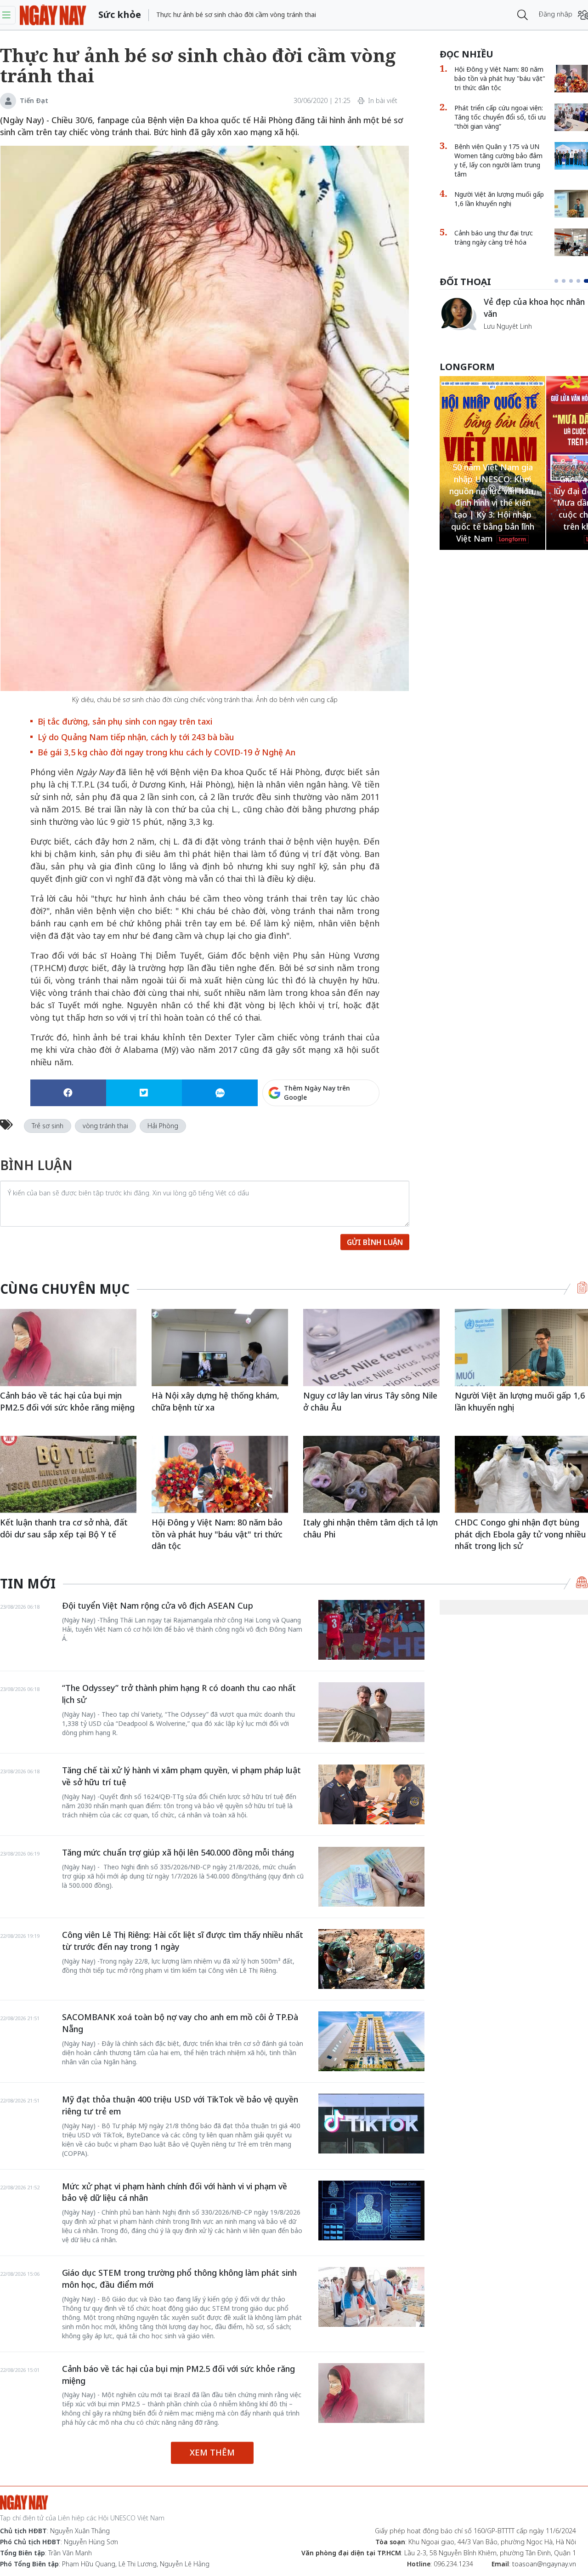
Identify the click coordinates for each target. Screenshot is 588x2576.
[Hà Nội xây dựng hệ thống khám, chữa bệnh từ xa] (220, 1347)
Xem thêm (212, 2452)
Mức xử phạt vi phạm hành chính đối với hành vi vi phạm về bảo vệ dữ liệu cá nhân (175, 2192)
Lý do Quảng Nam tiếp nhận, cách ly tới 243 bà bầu (136, 737)
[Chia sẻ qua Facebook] (68, 1093)
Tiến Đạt (34, 100)
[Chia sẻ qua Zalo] (220, 1093)
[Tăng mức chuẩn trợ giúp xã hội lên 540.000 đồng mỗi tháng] (371, 1877)
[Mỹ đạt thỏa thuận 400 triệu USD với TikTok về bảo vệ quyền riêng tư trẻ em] (371, 2124)
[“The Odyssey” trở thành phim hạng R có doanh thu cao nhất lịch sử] (371, 1712)
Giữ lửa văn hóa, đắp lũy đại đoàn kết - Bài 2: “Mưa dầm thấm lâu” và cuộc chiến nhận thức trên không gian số (492, 503)
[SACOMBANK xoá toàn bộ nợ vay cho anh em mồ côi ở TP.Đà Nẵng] (371, 2041)
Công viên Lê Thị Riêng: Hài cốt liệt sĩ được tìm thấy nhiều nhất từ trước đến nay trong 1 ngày (183, 1941)
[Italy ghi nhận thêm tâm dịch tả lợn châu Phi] (371, 1474)
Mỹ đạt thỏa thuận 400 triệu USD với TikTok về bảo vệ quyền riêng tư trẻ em (180, 2105)
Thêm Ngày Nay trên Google (317, 1093)
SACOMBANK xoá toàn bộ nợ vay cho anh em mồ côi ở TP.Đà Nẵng (180, 2023)
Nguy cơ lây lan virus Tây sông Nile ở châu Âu (370, 1401)
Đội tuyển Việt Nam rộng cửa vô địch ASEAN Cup (158, 1605)
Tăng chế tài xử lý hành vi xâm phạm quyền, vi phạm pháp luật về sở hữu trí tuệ (181, 1776)
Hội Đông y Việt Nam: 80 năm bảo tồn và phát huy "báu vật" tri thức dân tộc (217, 1534)
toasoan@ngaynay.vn (544, 2564)
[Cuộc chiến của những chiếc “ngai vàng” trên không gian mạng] (458, 314)
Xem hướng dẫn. (354, 1132)
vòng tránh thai (105, 1126)
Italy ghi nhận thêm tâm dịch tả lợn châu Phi (370, 1528)
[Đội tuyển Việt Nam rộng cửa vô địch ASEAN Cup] (371, 1630)
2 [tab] (567, 281)
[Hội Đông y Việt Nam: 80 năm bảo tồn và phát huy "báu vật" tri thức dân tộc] (220, 1474)
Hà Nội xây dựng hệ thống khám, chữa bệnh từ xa (215, 1401)
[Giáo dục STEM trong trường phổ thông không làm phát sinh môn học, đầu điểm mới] (371, 2297)
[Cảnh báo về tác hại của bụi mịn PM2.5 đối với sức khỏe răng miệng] (68, 1347)
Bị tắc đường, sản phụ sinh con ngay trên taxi (125, 721)
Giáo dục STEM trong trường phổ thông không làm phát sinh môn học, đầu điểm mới (179, 2279)
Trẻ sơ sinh (48, 1126)
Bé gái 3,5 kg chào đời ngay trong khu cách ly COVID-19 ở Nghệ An (167, 752)
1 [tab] (558, 281)
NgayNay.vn (53, 15)
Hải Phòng (163, 1126)
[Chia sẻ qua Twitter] (144, 1093)
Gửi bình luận (375, 1242)
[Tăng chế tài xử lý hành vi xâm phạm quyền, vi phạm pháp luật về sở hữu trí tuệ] (371, 1794)
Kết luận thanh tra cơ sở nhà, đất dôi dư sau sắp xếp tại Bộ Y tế (64, 1528)
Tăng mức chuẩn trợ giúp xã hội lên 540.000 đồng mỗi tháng (178, 1852)
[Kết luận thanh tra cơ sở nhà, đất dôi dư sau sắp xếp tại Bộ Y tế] (68, 1474)
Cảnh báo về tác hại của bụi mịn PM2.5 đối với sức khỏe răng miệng (67, 1401)
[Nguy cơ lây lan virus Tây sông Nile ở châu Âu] (371, 1347)
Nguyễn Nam (503, 337)
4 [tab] (582, 281)
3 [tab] (575, 281)
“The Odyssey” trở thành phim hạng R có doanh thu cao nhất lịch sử (179, 1694)
